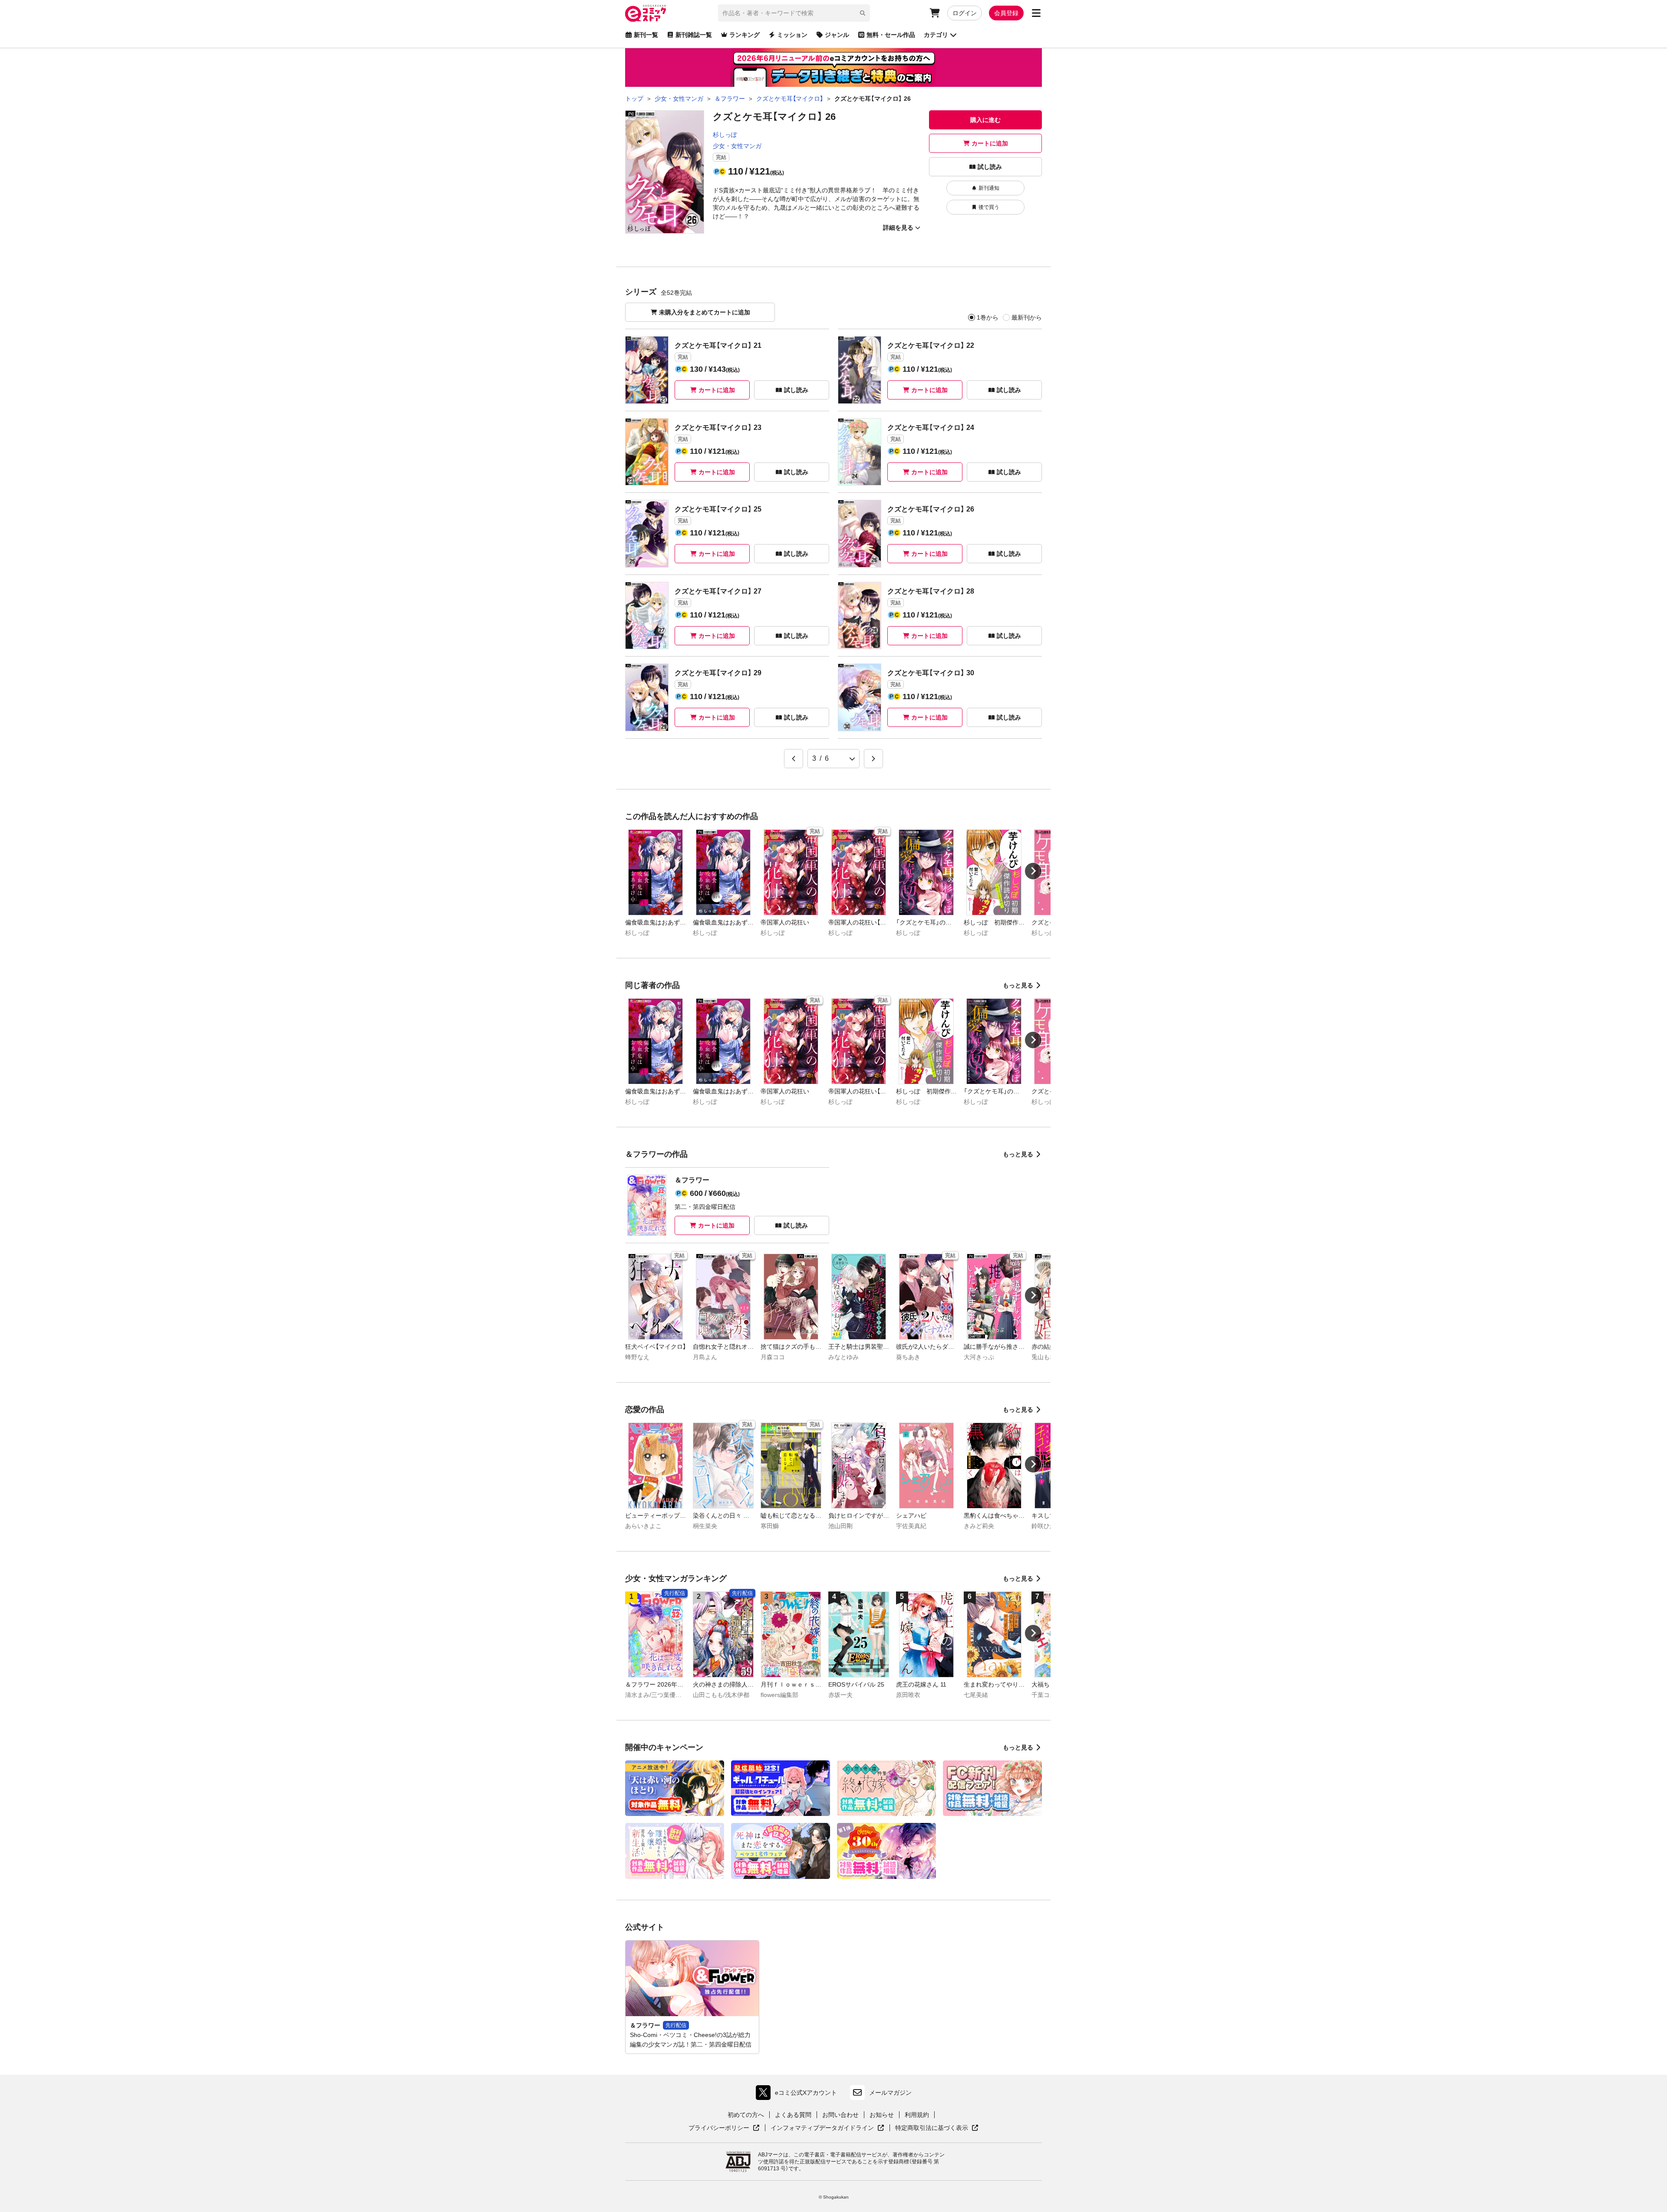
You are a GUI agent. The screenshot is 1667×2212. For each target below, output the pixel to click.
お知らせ (882, 2115)
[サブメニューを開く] (1036, 13)
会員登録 (1006, 13)
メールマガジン (890, 2093)
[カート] (935, 13)
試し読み (990, 167)
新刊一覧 (646, 35)
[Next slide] (1033, 871)
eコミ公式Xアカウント (799, 2095)
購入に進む (985, 120)
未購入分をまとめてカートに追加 (705, 312)
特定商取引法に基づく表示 (937, 2128)
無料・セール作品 (891, 35)
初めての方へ (746, 2115)
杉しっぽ (725, 135)
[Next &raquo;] (873, 759)
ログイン (965, 13)
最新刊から (1027, 317)
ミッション (792, 35)
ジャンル (837, 35)
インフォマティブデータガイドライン (822, 2128)
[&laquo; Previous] (794, 759)
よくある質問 (793, 2115)
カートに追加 (990, 143)
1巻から (988, 317)
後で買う (989, 207)
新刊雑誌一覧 (694, 35)
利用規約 (917, 2115)
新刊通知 (989, 188)
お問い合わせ (840, 2115)
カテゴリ (936, 35)
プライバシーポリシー (724, 2128)
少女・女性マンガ (737, 146)
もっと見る (1018, 985)
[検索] (863, 13)
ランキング (745, 35)
